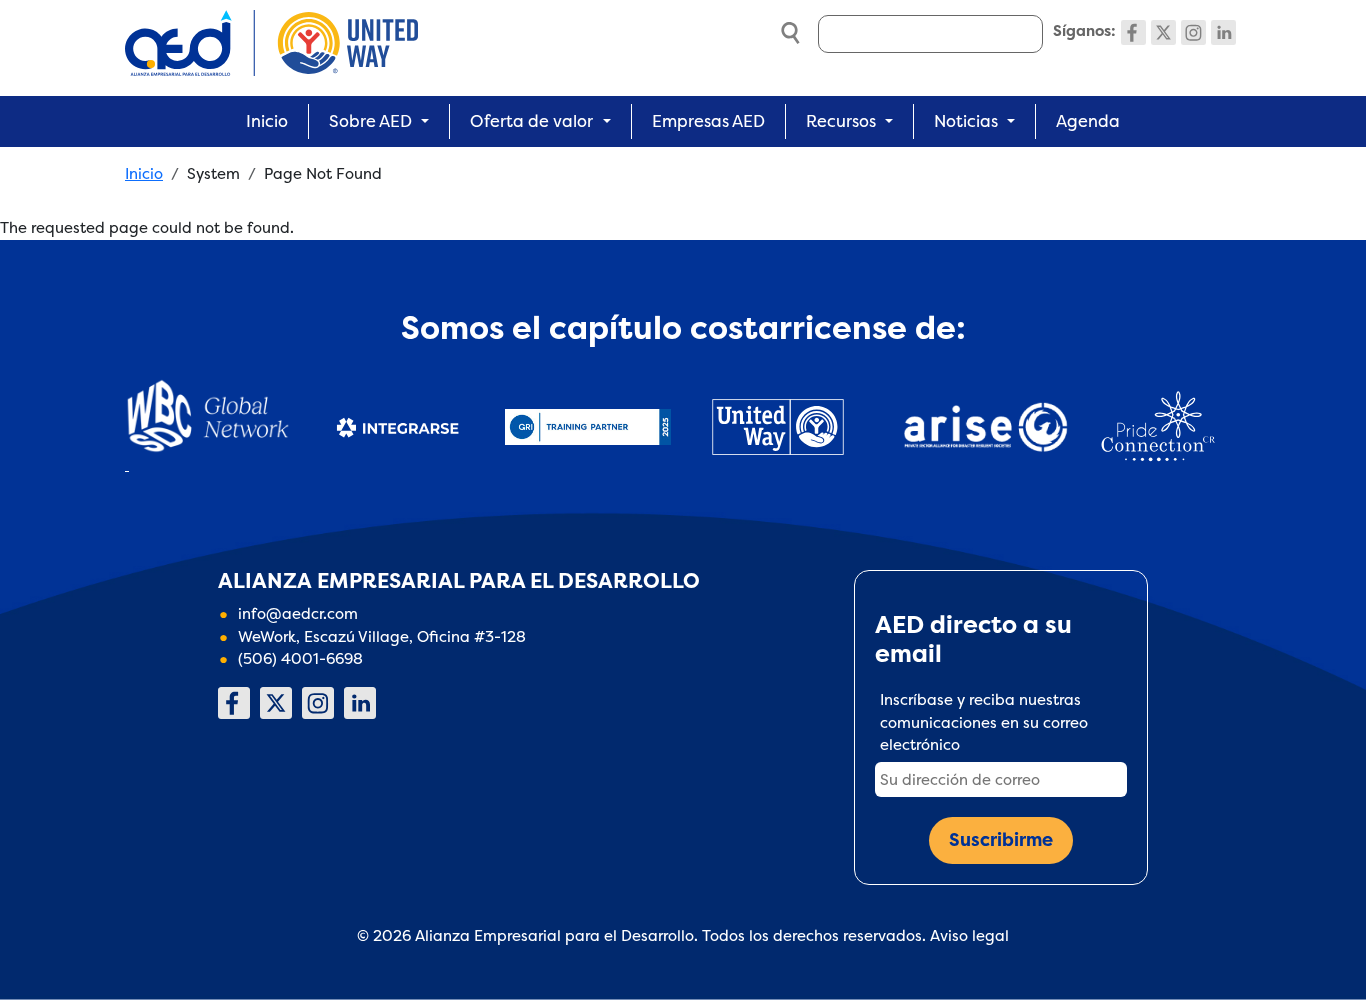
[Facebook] (1133, 32)
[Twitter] (1163, 32)
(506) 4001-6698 (300, 658)
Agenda (1088, 121)
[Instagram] (1193, 32)
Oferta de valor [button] (531, 121)
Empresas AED (708, 121)
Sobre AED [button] (370, 121)
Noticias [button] (966, 121)
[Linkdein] (1223, 32)
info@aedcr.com (298, 613)
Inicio (267, 121)
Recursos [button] (841, 121)
